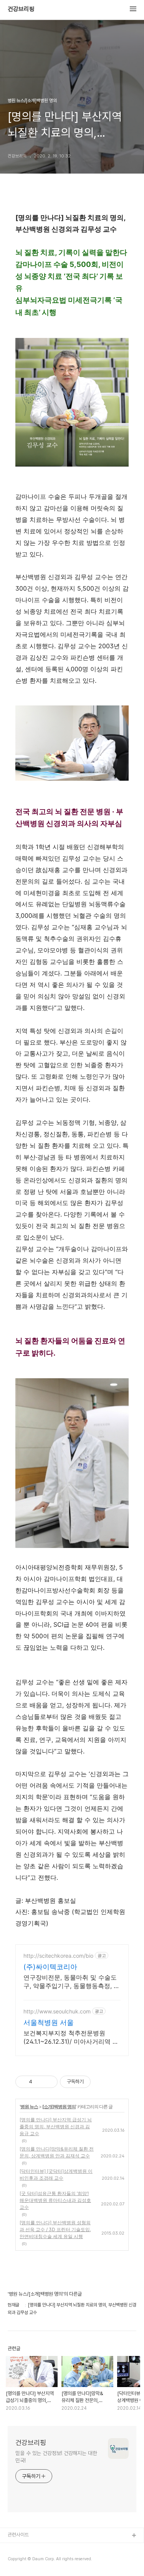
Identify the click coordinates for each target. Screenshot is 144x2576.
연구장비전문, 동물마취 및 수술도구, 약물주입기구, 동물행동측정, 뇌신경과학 (72, 1982)
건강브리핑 (21, 9)
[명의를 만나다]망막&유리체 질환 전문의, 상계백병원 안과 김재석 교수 (57, 2152)
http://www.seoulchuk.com (57, 2011)
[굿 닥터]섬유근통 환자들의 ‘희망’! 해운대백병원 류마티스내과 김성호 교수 (55, 2200)
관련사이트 (18, 2535)
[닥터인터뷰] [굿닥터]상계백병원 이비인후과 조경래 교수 (56, 2175)
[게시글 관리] (49, 2082)
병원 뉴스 (29, 2107)
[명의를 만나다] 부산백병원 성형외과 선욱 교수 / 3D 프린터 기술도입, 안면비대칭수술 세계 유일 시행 (55, 2229)
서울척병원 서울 (49, 2022)
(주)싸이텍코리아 (50, 1967)
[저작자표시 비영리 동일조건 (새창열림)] (101, 2082)
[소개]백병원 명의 (59, 2107)
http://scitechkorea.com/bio (58, 1956)
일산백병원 (19, 2560)
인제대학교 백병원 (26, 2548)
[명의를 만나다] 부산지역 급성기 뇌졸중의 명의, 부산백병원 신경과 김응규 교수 (56, 2127)
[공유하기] (39, 2082)
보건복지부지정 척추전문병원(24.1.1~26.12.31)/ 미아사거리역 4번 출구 (70, 2037)
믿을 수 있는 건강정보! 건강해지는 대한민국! (56, 2457)
